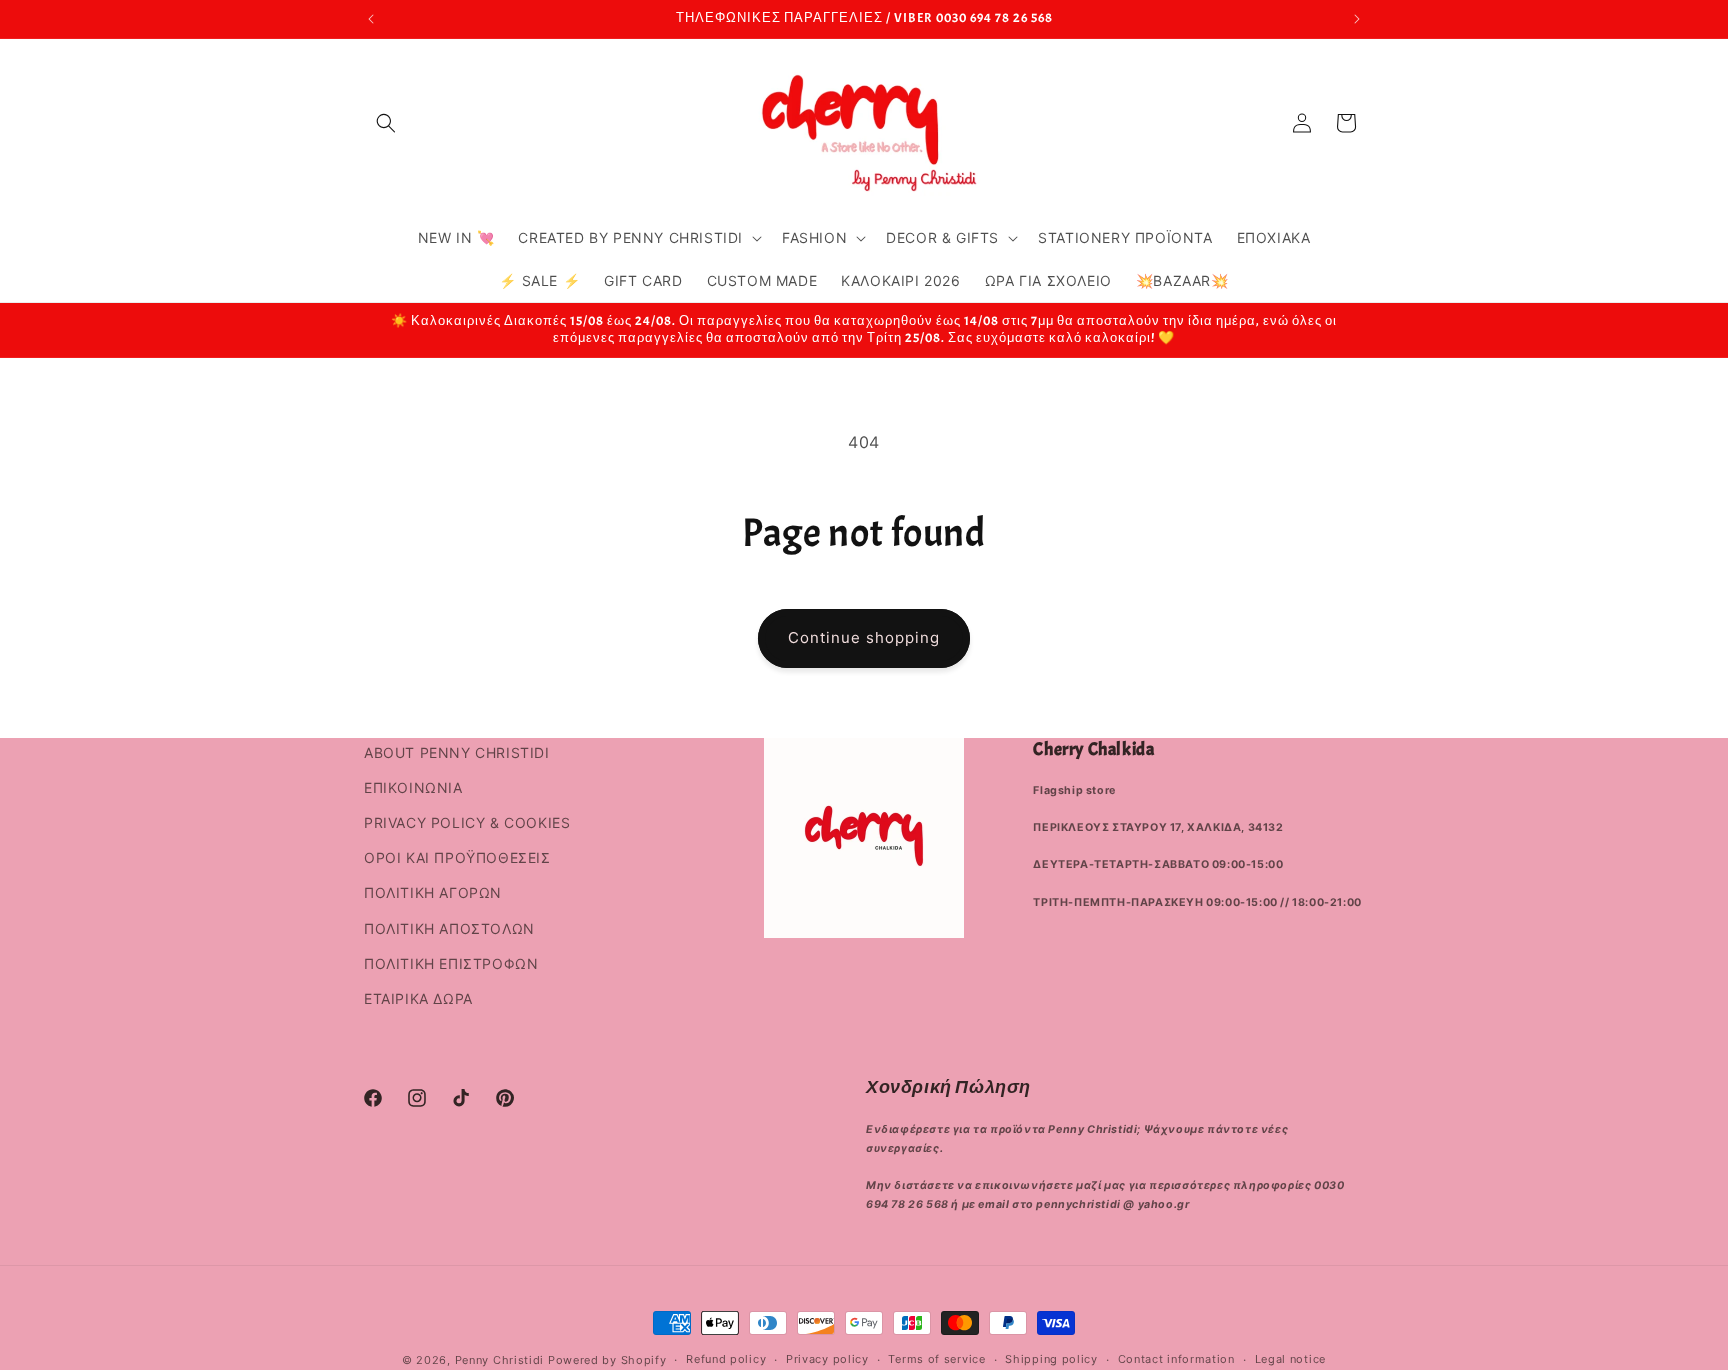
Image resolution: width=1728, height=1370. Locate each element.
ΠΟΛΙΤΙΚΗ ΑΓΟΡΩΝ (433, 892)
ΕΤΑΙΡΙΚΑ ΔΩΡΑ (418, 998)
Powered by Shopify (607, 1360)
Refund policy (726, 1359)
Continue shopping (864, 637)
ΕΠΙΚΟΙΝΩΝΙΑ (413, 787)
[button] (386, 123)
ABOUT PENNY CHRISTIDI (457, 752)
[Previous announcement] (371, 19)
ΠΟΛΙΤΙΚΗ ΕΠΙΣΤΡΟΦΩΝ (451, 963)
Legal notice (1290, 1359)
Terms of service (936, 1359)
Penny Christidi (500, 1360)
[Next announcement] (1357, 19)
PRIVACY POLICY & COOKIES (467, 822)
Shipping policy (1051, 1359)
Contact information (1176, 1359)
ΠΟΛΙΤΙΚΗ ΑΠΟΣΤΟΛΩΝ (449, 928)
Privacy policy (827, 1359)
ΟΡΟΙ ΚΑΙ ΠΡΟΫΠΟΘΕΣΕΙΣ (457, 857)
